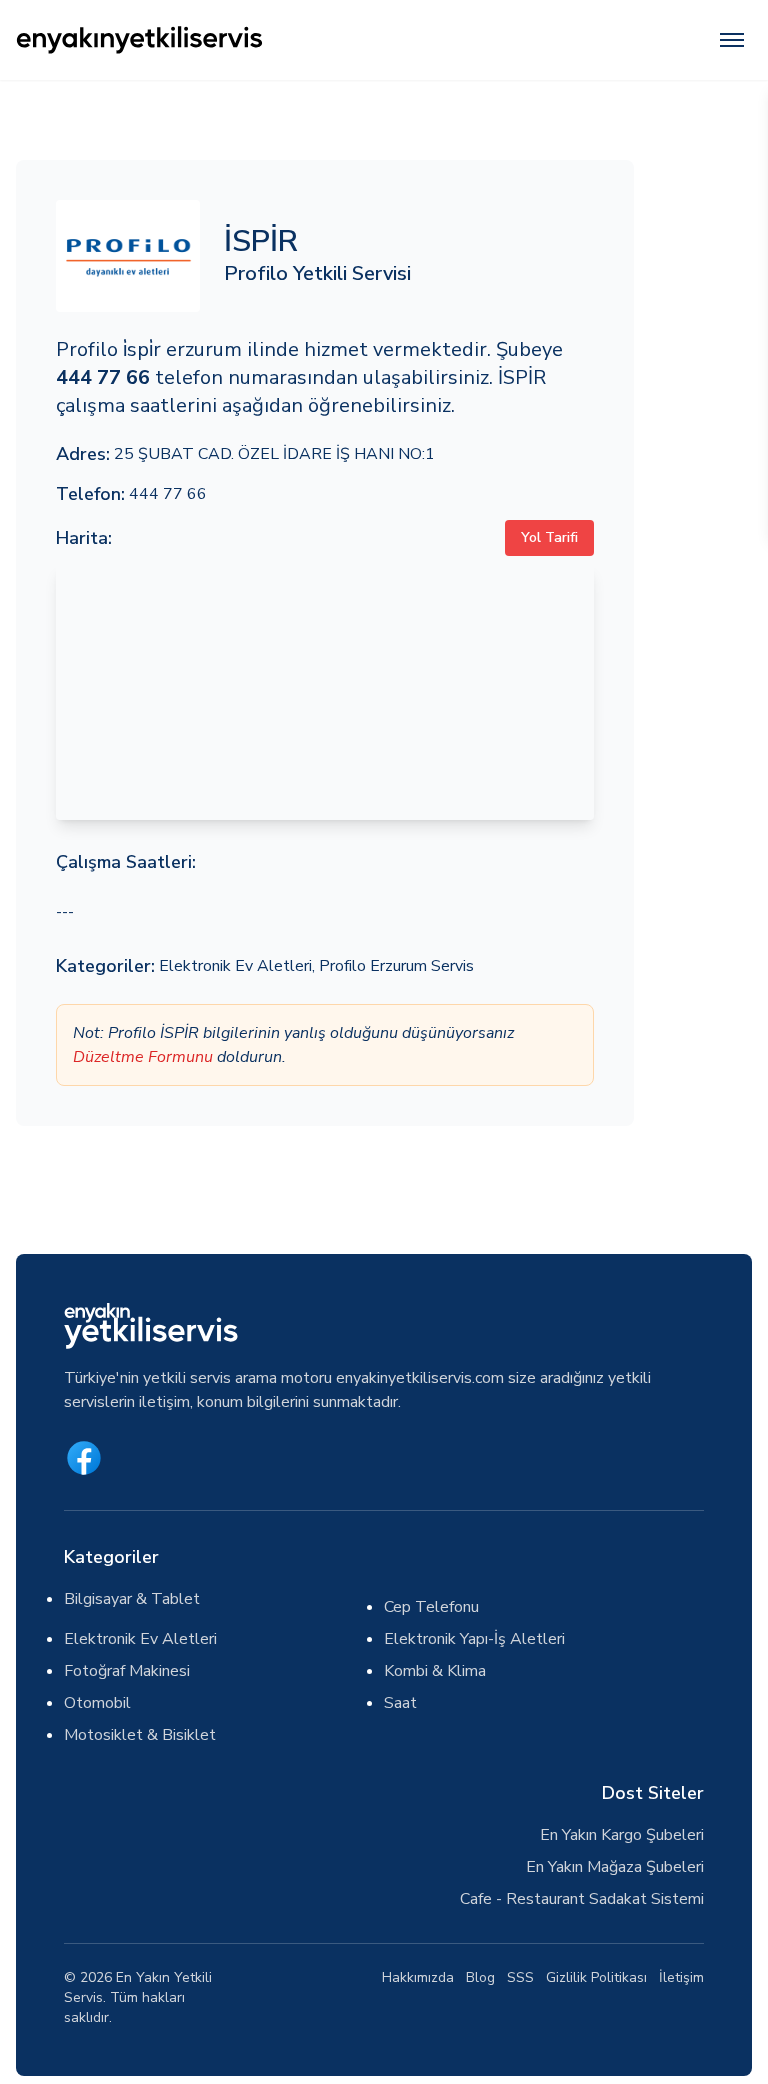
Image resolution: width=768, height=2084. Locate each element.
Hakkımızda (418, 1977)
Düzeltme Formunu (143, 1057)
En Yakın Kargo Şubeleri (622, 1835)
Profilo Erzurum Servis (396, 966)
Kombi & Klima (435, 1671)
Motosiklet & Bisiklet (140, 1735)
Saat (400, 1703)
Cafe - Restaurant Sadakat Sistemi (582, 1899)
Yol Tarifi (549, 537)
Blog (480, 1977)
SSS (520, 1977)
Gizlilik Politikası (596, 1977)
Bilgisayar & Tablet (132, 1599)
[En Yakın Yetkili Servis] (237, 40)
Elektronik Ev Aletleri (235, 966)
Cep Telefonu (431, 1607)
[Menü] (732, 40)
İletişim (681, 1977)
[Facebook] (84, 1458)
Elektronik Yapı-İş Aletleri (474, 1639)
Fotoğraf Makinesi (127, 1671)
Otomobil (97, 1703)
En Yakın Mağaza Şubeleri (615, 1867)
